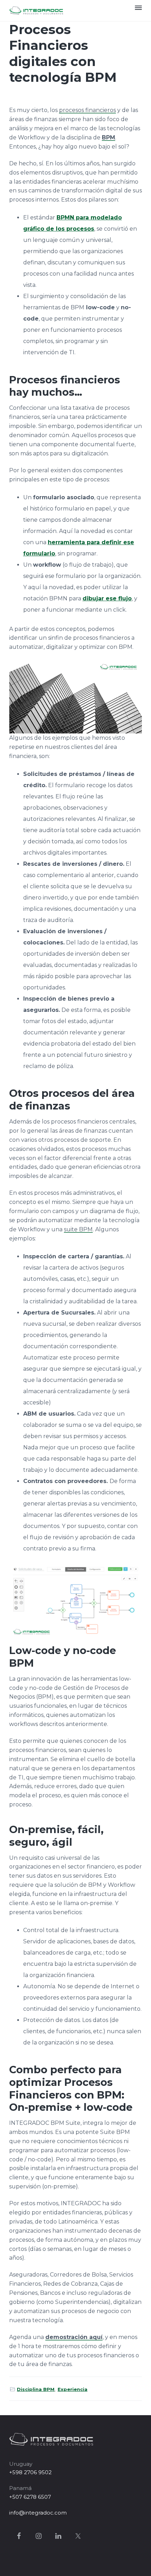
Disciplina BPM (36, 2389)
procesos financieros (87, 110)
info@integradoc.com (38, 2513)
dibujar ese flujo (107, 598)
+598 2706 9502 (30, 2472)
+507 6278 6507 (30, 2497)
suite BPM (78, 1229)
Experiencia (73, 2389)
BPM (109, 137)
